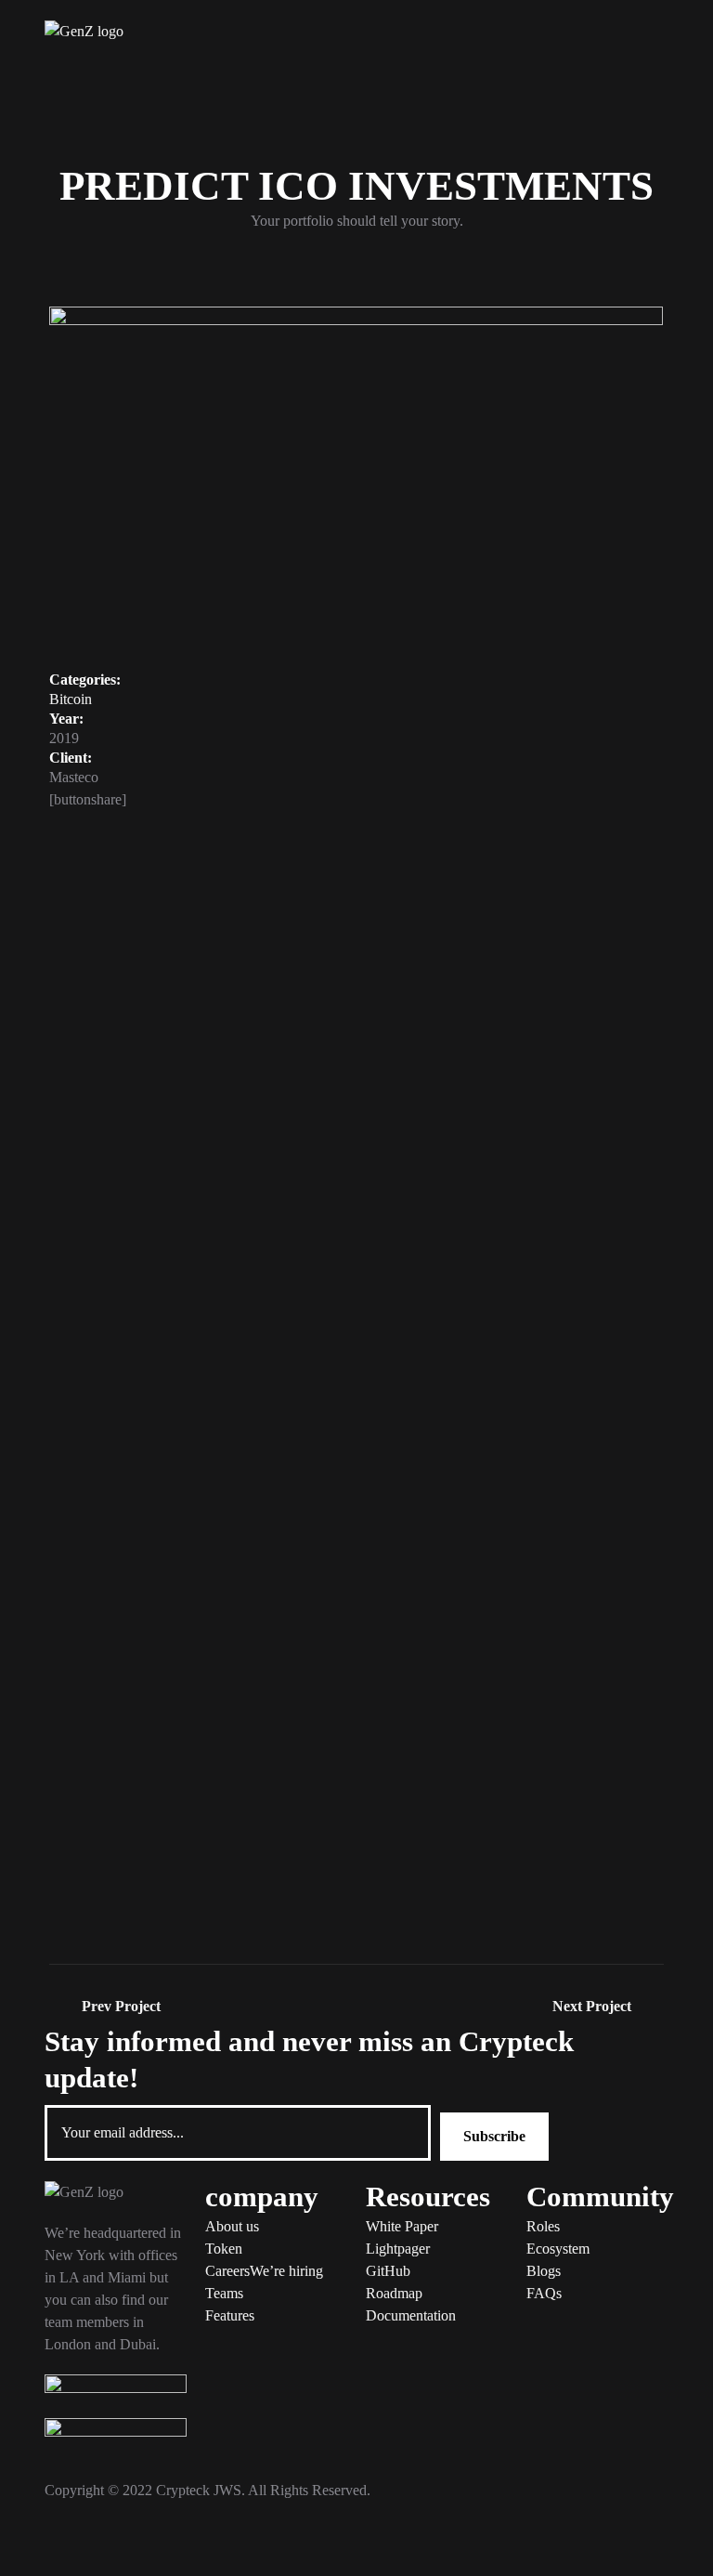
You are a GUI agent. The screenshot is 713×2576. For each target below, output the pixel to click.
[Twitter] (118, 2543)
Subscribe (494, 2136)
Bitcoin (71, 699)
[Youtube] (218, 2543)
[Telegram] (68, 2543)
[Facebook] (168, 2543)
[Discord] (268, 2543)
